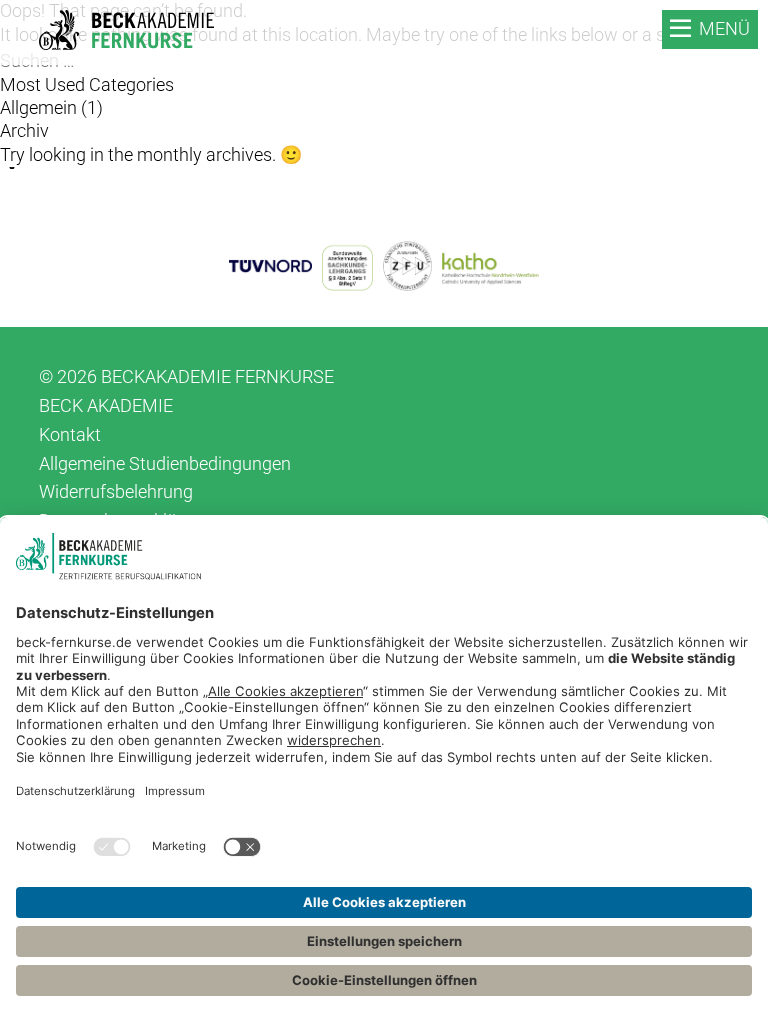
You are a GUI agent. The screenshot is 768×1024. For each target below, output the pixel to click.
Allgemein (38, 107)
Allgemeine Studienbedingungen (165, 463)
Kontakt (70, 434)
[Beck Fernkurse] (126, 30)
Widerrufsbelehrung (116, 491)
